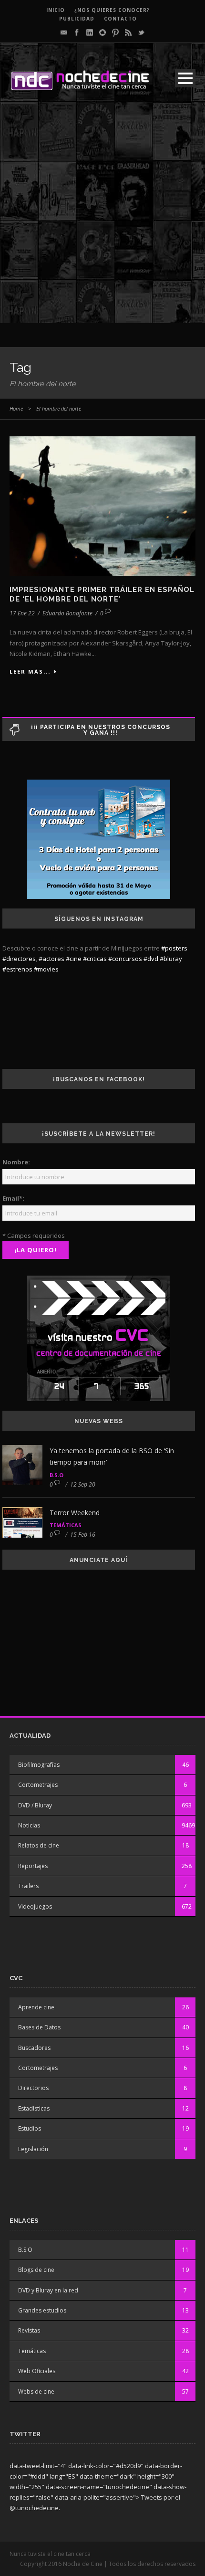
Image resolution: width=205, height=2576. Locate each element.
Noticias (29, 1825)
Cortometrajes (38, 1785)
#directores (19, 959)
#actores (51, 959)
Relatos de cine (39, 1845)
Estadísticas (34, 2108)
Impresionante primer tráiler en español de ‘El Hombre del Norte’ (102, 594)
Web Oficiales (37, 2371)
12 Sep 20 (83, 1484)
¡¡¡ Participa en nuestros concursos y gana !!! (101, 730)
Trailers (28, 1886)
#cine (74, 959)
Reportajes (33, 1866)
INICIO (56, 10)
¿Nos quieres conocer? (112, 10)
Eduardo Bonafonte (67, 613)
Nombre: (16, 1162)
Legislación (33, 2149)
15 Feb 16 (83, 1535)
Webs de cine (36, 2391)
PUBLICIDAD (77, 19)
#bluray (171, 959)
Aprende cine (36, 2007)
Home (16, 408)
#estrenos (17, 969)
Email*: (13, 1198)
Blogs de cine (36, 2270)
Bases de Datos (39, 2027)
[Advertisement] (102, 221)
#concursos (125, 959)
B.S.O (56, 1475)
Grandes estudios (42, 2310)
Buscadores (34, 2048)
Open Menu (185, 78)
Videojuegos (35, 1906)
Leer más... (30, 671)
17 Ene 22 (22, 613)
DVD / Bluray (35, 1805)
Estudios (30, 2128)
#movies (46, 969)
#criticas (95, 959)
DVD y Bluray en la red (48, 2290)
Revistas (29, 2330)
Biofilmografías (39, 1765)
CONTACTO (120, 19)
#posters (174, 948)
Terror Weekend (75, 1513)
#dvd (151, 959)
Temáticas (66, 1525)
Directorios (33, 2088)
